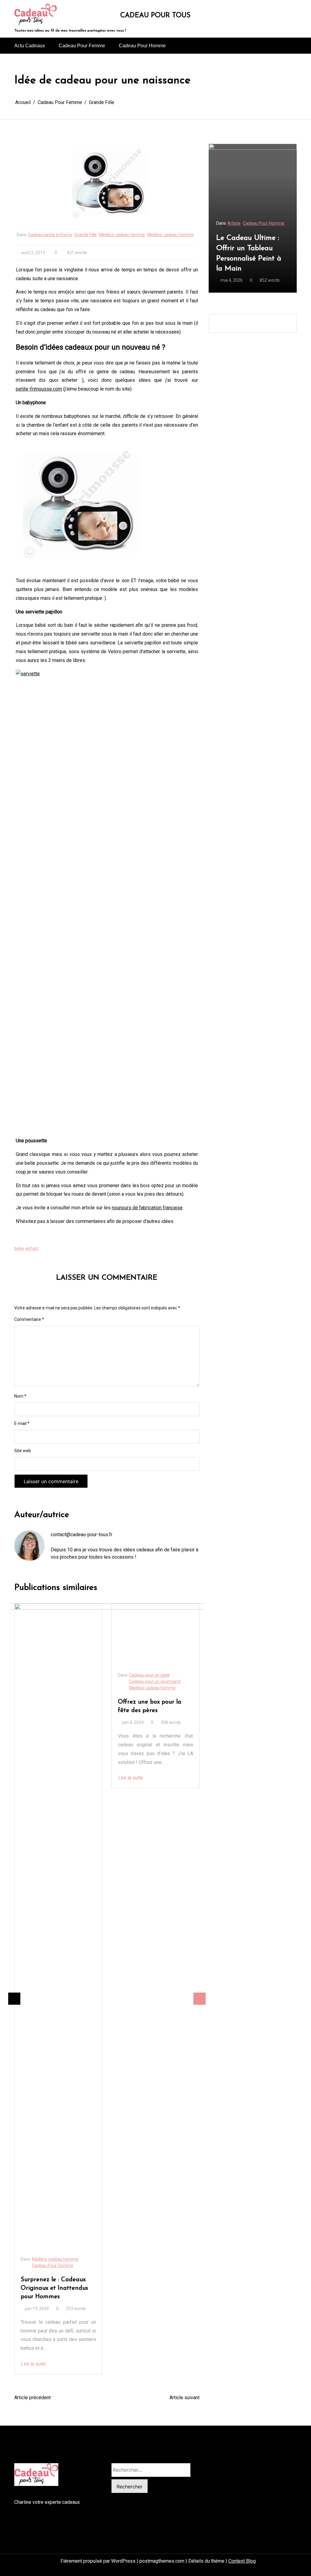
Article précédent (32, 2398)
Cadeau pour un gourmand (58, 1681)
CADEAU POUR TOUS (155, 16)
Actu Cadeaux (30, 46)
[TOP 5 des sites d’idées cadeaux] (155, 1634)
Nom (20, 1396)
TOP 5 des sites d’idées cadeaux (149, 1706)
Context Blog (242, 2561)
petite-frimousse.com (39, 389)
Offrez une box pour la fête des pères (52, 1706)
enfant (32, 1248)
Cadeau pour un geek (52, 1675)
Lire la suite (33, 1778)
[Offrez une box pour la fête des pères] (58, 1634)
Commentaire (29, 1319)
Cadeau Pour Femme (82, 46)
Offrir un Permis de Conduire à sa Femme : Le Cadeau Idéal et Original (252, 253)
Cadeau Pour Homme (142, 46)
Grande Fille (85, 235)
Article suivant (185, 2398)
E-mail (22, 1423)
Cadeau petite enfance (50, 235)
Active (234, 223)
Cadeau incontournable (151, 1681)
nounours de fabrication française (147, 1208)
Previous (14, 1999)
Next (200, 1999)
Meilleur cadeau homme (171, 235)
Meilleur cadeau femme (122, 235)
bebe (19, 1248)
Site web (23, 1451)
